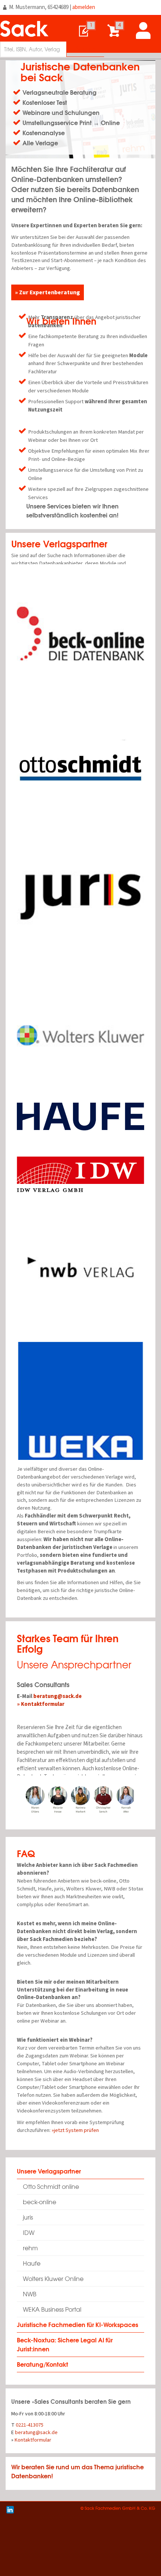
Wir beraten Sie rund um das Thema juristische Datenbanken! (78, 2471)
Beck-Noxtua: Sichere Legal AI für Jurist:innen (65, 2344)
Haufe (32, 2263)
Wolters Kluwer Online (53, 2279)
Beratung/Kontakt (42, 2364)
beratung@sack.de (57, 1696)
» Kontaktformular (41, 1704)
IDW (29, 2232)
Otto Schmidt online (51, 2186)
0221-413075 (30, 2425)
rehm (30, 2248)
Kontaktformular (33, 2440)
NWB (30, 2294)
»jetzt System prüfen (75, 2130)
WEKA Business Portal (52, 2309)
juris (28, 2217)
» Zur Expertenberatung (48, 292)
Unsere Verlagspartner (49, 2171)
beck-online (40, 2202)
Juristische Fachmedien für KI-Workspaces (78, 2324)
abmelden (84, 7)
